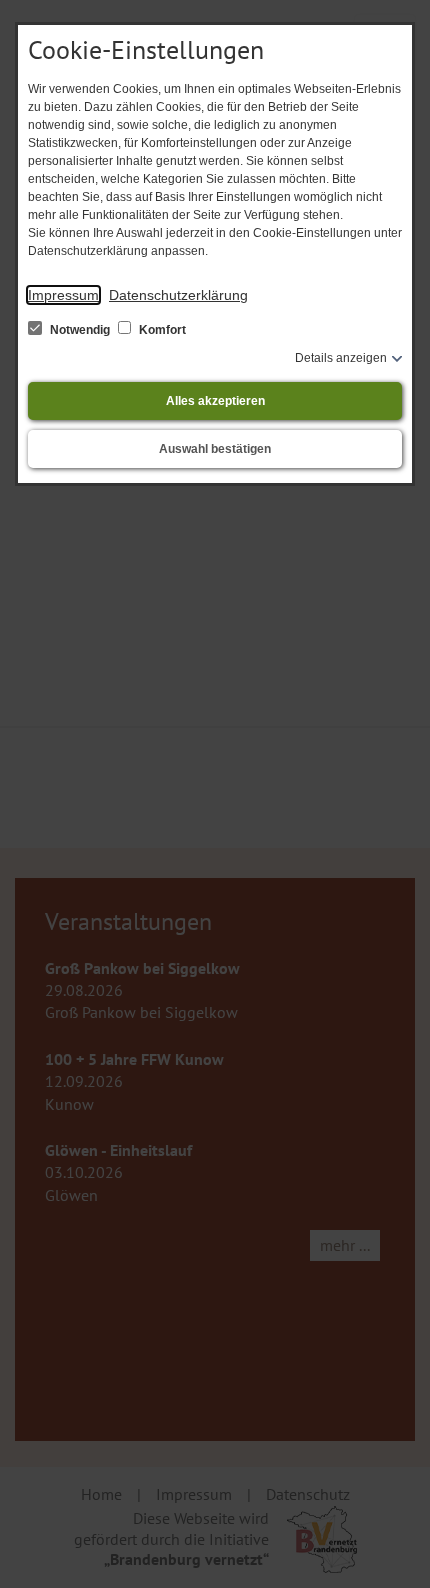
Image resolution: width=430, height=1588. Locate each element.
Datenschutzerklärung (178, 295)
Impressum (63, 295)
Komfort (161, 330)
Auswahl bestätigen (215, 449)
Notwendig (80, 330)
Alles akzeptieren (215, 401)
